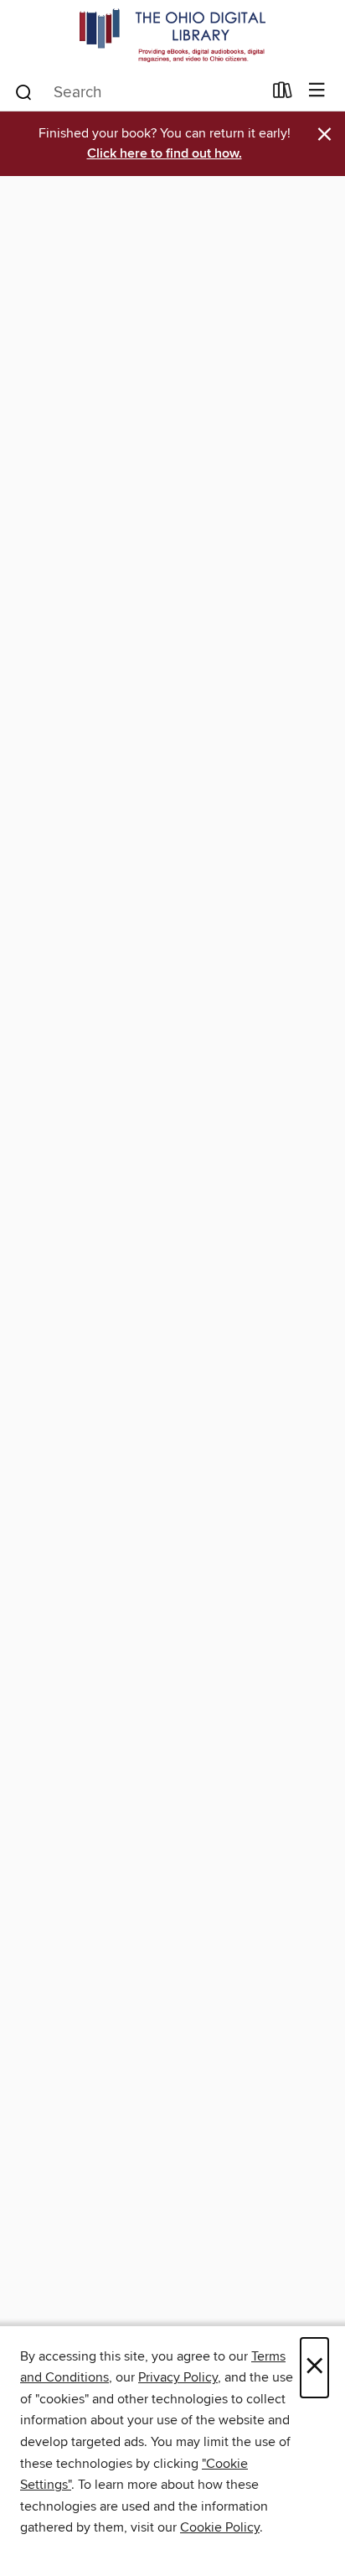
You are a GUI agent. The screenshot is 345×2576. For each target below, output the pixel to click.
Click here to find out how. (165, 154)
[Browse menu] (317, 91)
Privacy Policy (178, 2377)
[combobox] (138, 92)
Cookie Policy (220, 2527)
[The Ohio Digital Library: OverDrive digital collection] (172, 36)
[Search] (24, 91)
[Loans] (283, 94)
